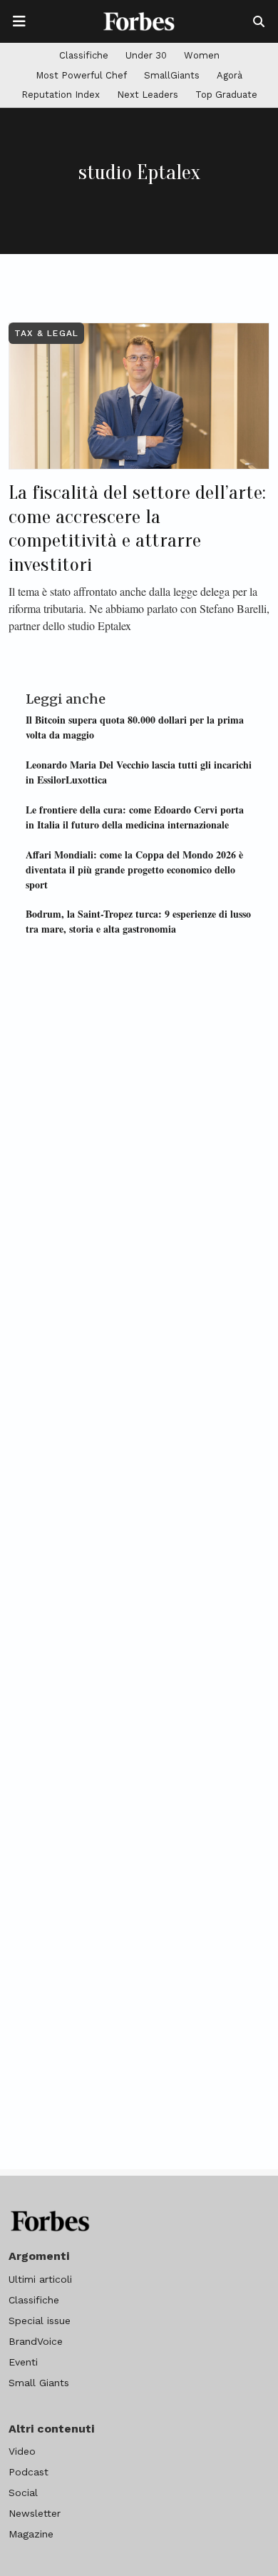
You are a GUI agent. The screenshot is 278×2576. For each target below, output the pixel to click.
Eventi (23, 2362)
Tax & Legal (46, 333)
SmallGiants (172, 75)
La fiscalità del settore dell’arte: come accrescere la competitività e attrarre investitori (137, 528)
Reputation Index (61, 95)
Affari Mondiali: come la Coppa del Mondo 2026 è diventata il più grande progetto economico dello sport (134, 869)
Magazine (31, 2534)
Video (22, 2451)
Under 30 (146, 55)
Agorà (230, 75)
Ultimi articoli (40, 2279)
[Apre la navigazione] (19, 21)
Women (202, 55)
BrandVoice (36, 2341)
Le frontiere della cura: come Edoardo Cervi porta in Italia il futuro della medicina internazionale (135, 817)
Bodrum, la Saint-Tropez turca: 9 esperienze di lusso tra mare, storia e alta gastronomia (138, 921)
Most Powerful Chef (81, 75)
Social (23, 2493)
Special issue (40, 2321)
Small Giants (39, 2383)
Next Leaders (148, 95)
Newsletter (35, 2513)
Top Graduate (226, 95)
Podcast (29, 2472)
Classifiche (84, 55)
